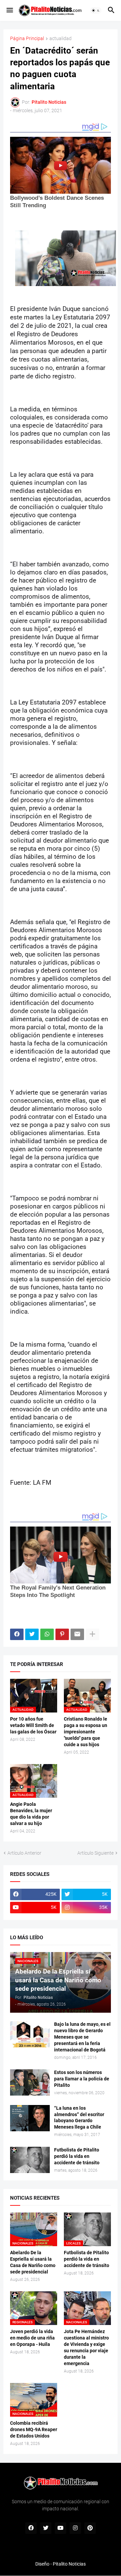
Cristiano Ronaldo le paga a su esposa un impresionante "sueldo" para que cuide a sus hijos (86, 1732)
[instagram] (75, 2528)
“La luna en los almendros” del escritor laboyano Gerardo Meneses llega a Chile (79, 2118)
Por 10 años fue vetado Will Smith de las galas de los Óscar (33, 1725)
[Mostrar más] (92, 1634)
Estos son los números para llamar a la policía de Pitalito (82, 2079)
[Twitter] (32, 1634)
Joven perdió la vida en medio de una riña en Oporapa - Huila (32, 2338)
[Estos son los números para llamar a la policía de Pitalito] (30, 2082)
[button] (9, 10)
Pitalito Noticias (69, 2564)
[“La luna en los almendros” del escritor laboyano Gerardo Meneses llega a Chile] (30, 2118)
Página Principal (27, 39)
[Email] (77, 1634)
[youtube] (61, 2528)
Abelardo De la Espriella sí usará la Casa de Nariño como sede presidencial (33, 2262)
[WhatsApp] (47, 1634)
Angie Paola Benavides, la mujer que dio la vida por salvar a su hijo (31, 1814)
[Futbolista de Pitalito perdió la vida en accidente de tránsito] (30, 2160)
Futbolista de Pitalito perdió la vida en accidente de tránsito (77, 2156)
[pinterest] (90, 2528)
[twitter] (46, 2528)
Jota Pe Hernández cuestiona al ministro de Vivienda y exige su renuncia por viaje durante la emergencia (86, 2347)
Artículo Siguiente (95, 1853)
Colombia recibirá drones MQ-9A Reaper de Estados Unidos (34, 2429)
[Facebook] (17, 1634)
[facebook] (31, 2528)
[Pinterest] (62, 1634)
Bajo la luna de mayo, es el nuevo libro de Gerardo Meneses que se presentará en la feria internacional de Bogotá (82, 2037)
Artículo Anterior (24, 1853)
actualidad (61, 39)
